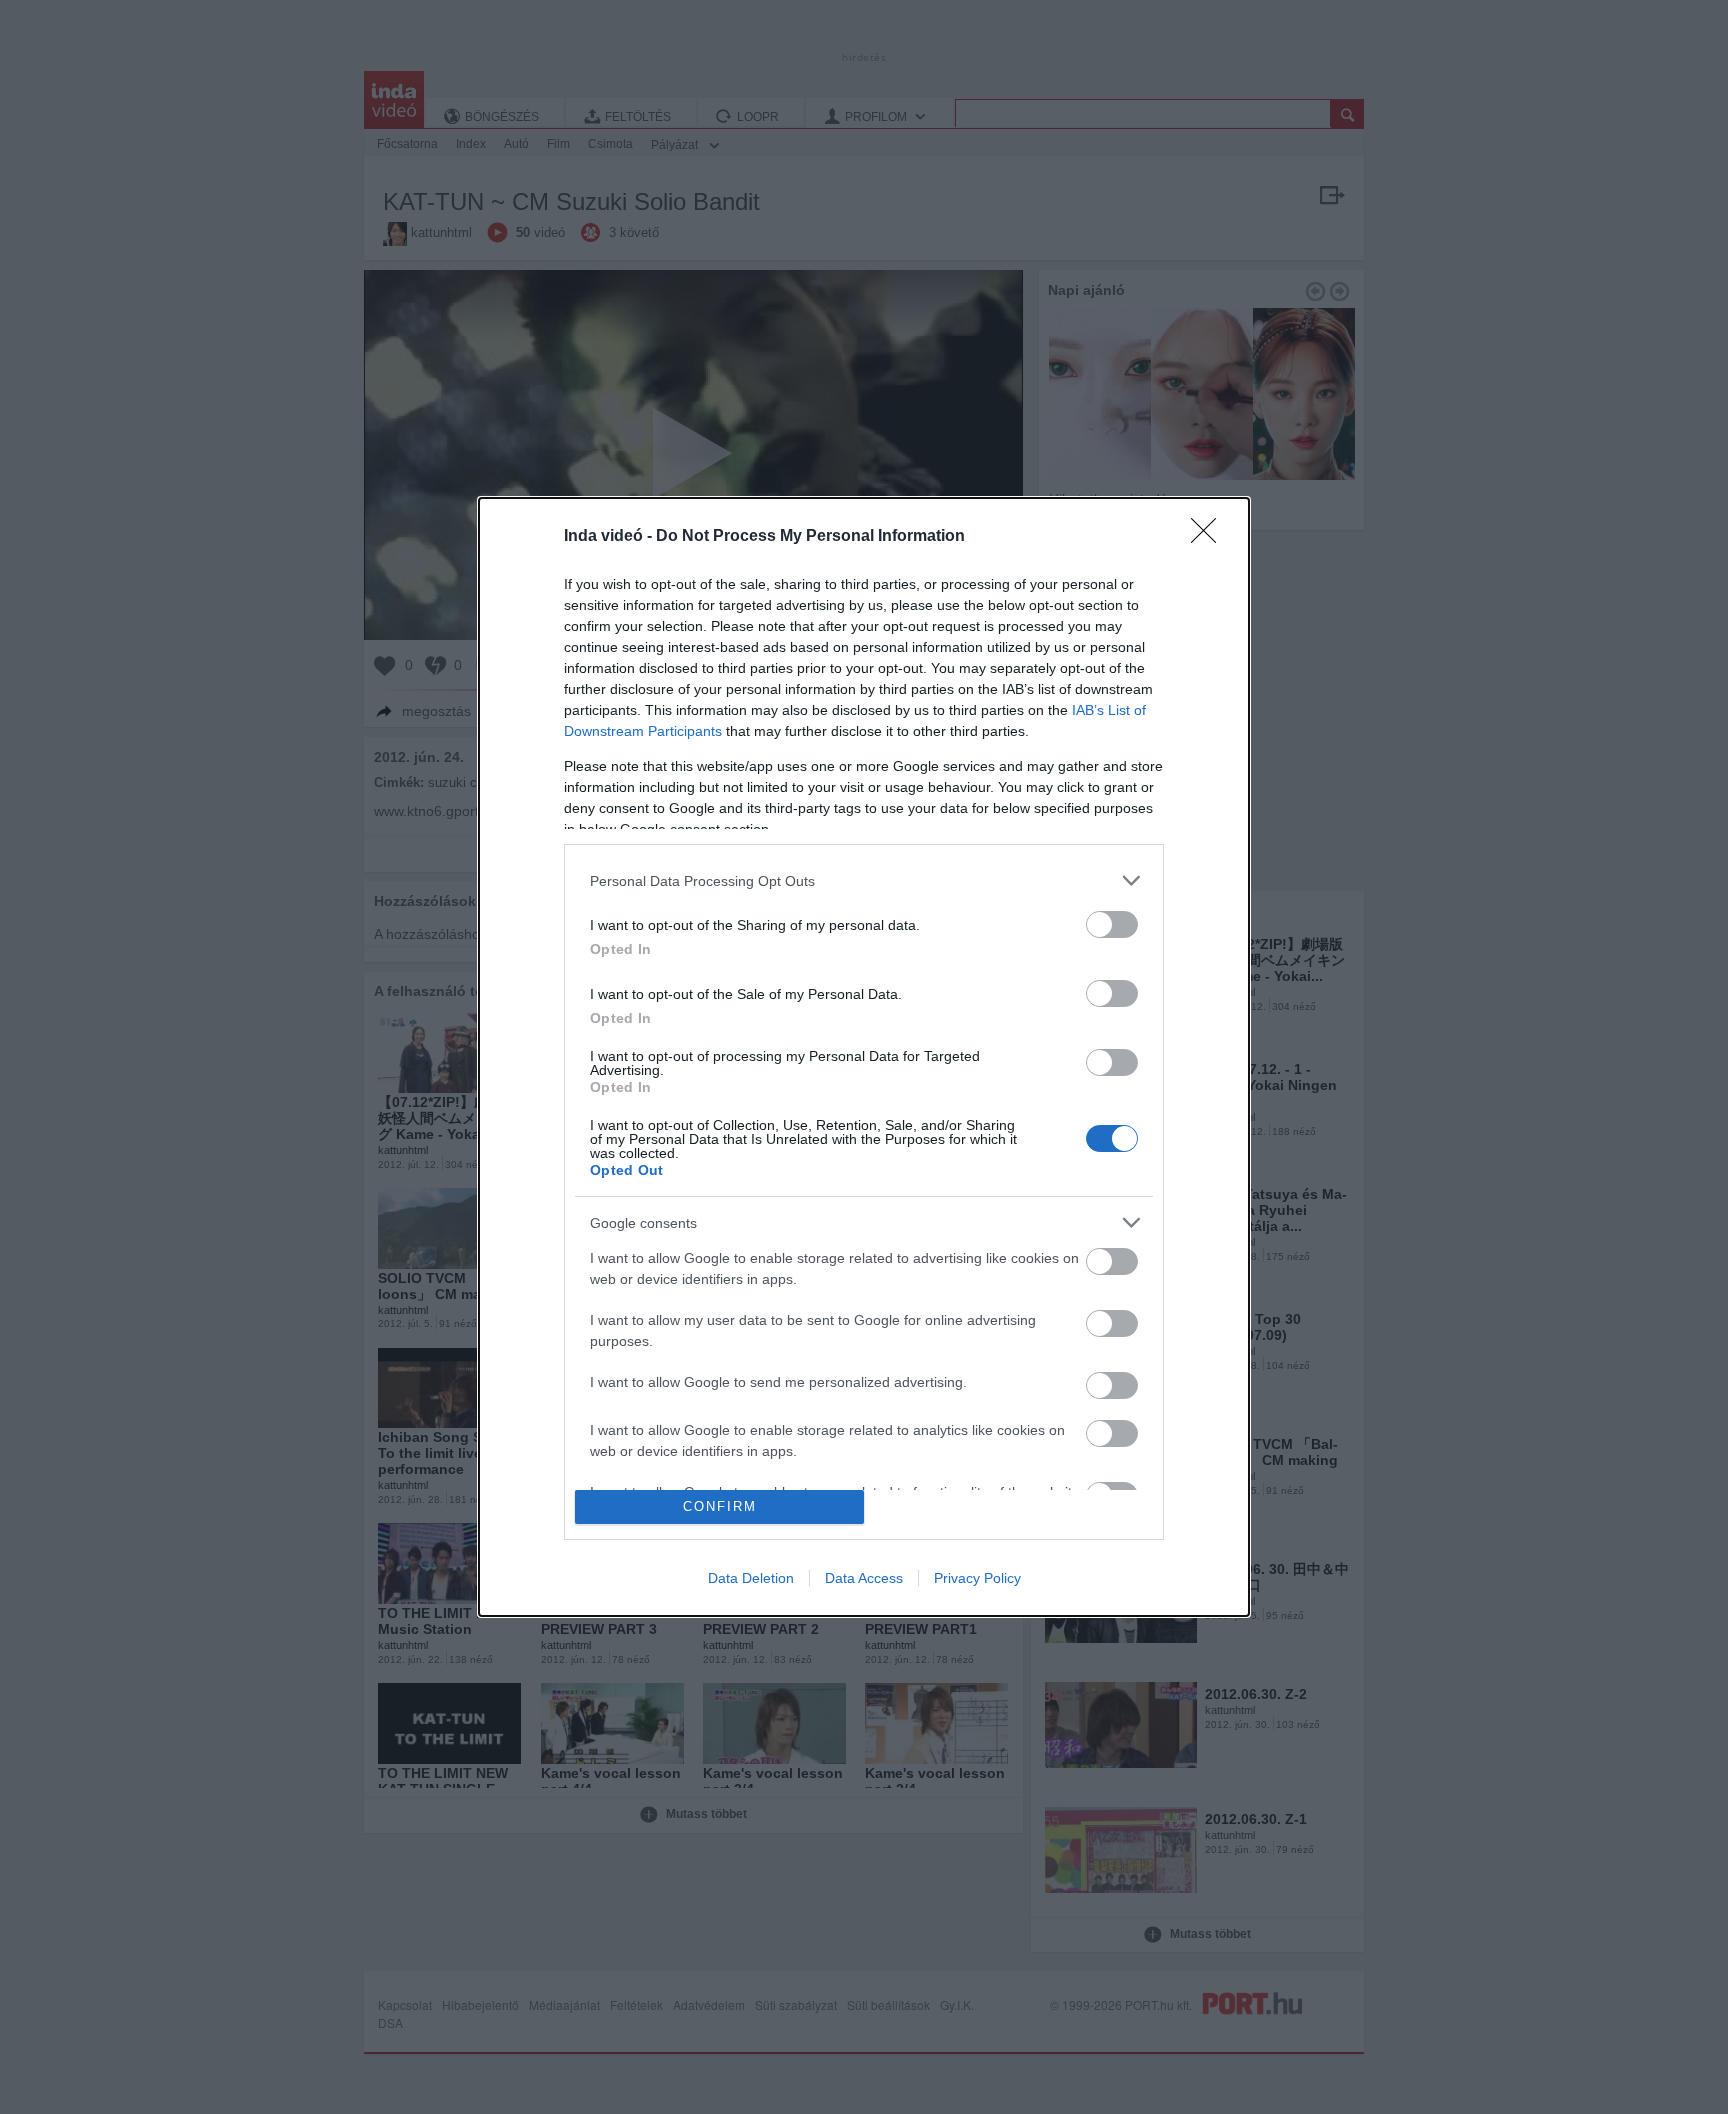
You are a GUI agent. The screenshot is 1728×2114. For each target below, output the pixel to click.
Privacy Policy (977, 1578)
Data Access (864, 1578)
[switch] (1112, 924)
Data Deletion (751, 1578)
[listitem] (864, 880)
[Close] (1210, 537)
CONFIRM (720, 1506)
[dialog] (864, 1056)
